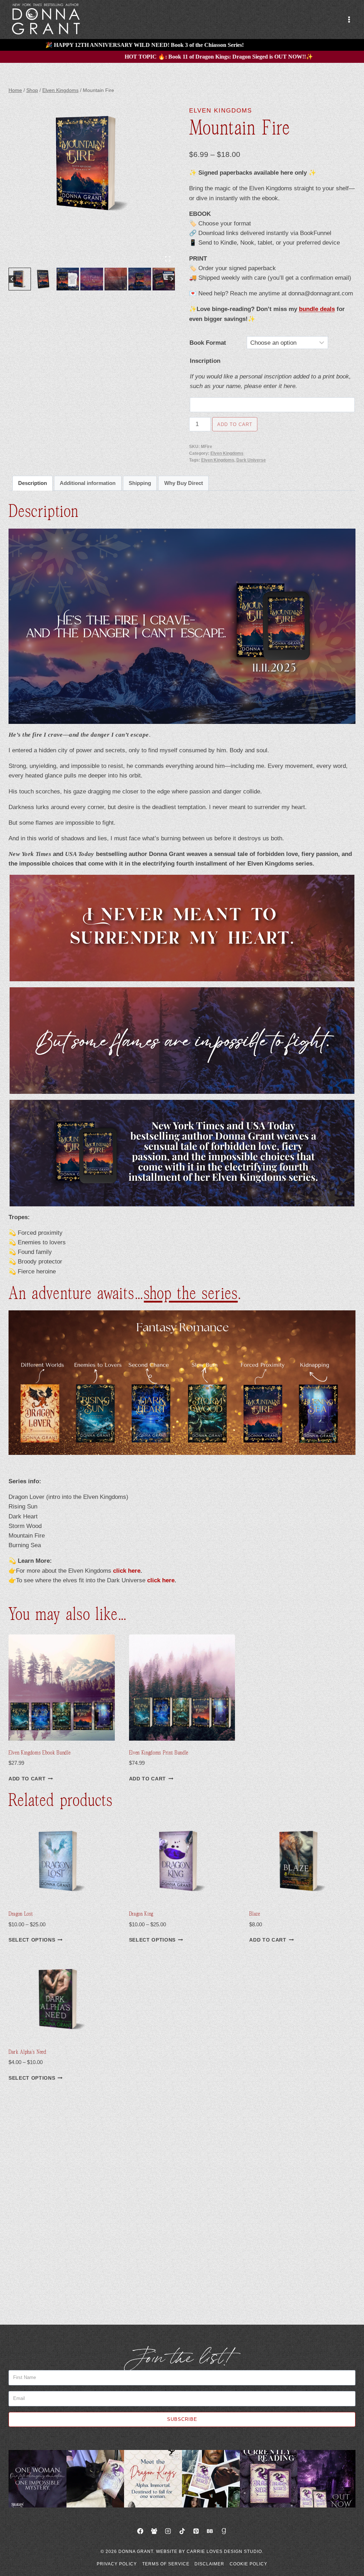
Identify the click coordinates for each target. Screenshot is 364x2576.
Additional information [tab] (88, 483)
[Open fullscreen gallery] (168, 259)
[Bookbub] (210, 2531)
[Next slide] (172, 279)
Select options (32, 1940)
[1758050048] (92, 163)
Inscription (205, 361)
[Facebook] (140, 2531)
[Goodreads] (224, 2531)
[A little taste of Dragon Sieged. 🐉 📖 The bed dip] (38, 2479)
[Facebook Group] (154, 2531)
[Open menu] (349, 19)
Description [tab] (33, 483)
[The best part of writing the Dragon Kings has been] (153, 2479)
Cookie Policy (248, 2564)
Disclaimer (209, 2564)
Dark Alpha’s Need (28, 2052)
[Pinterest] (196, 2531)
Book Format (208, 343)
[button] (20, 279)
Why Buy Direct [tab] (184, 483)
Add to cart (235, 424)
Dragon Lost (21, 1914)
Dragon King (141, 1914)
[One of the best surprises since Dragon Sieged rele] (326, 2479)
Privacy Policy (117, 2564)
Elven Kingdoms (221, 111)
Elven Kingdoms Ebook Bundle (39, 1753)
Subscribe (182, 2419)
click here (127, 1571)
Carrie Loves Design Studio (224, 2552)
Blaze (255, 1914)
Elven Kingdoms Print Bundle (159, 1753)
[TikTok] (182, 2531)
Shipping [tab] (140, 483)
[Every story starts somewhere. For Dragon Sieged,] (211, 2479)
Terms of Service (166, 2564)
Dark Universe (251, 460)
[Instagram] (168, 2531)
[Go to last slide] (12, 279)
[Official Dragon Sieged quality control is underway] (95, 2479)
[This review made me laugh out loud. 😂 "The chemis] (269, 2479)
